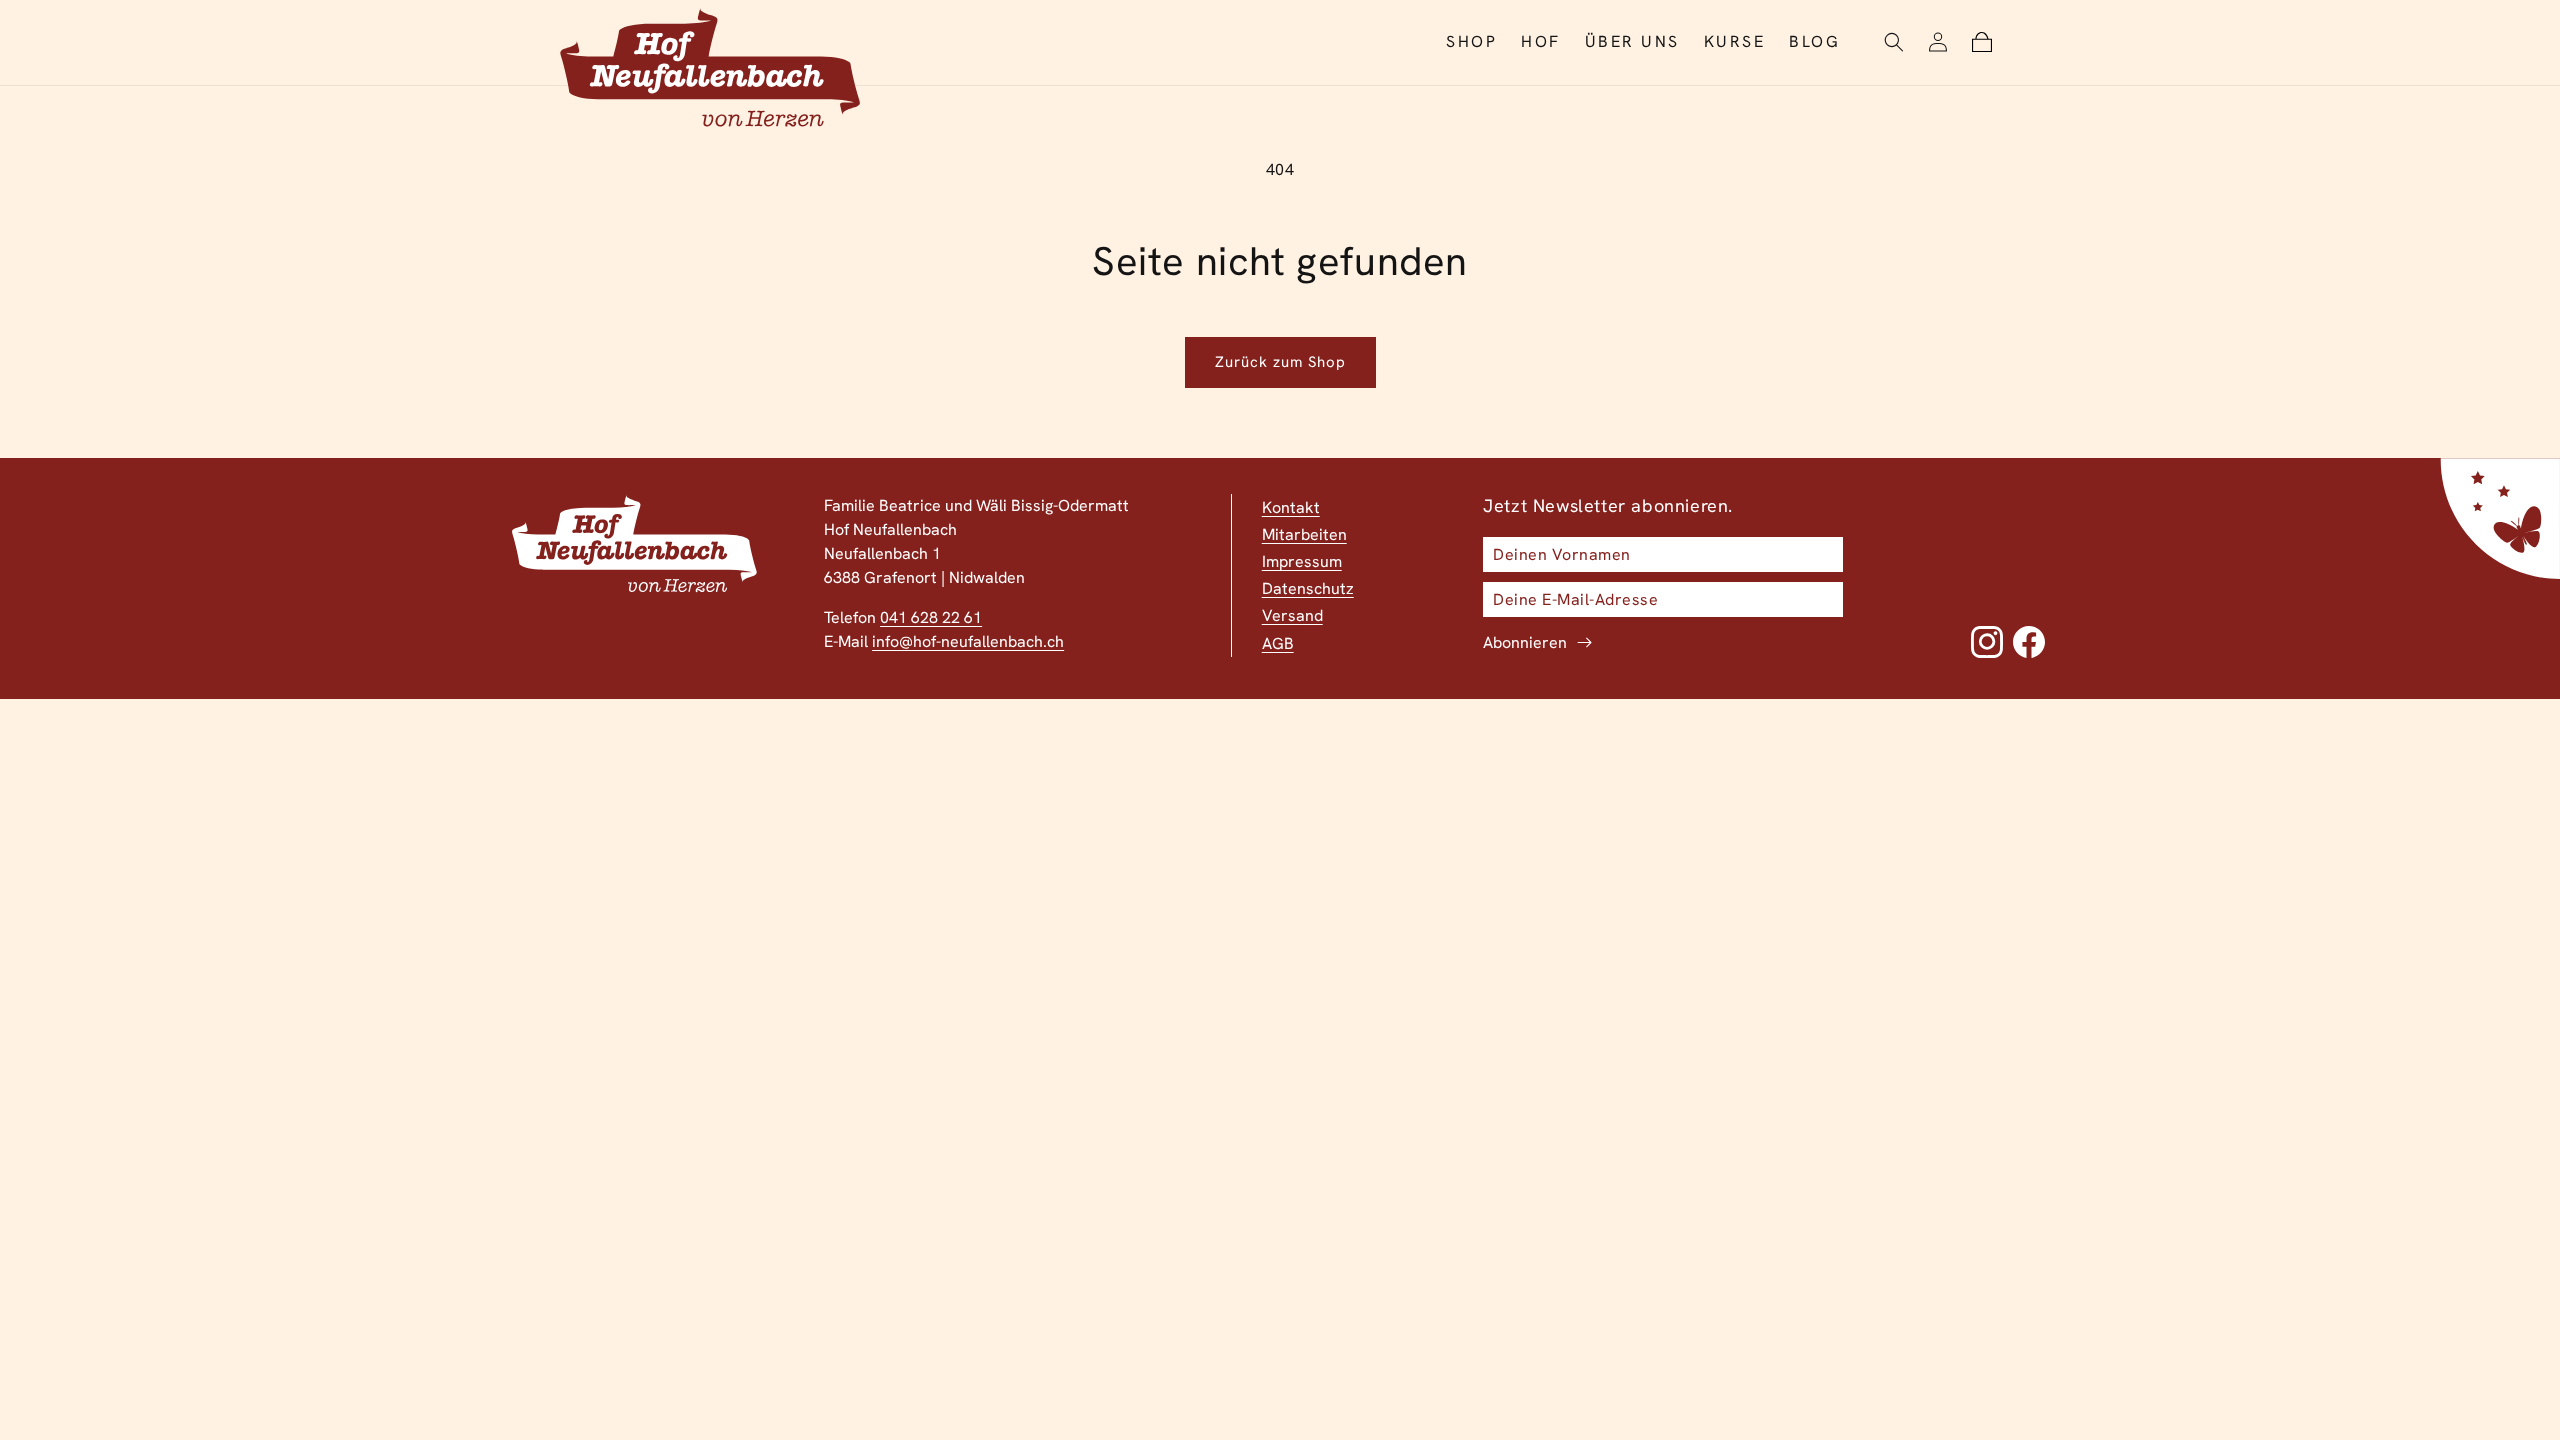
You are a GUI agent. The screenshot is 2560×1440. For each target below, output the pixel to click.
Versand (1292, 615)
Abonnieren (1525, 642)
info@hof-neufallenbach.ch (968, 641)
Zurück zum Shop (1280, 362)
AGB (1278, 643)
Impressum (1302, 561)
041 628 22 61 (931, 617)
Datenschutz (1308, 588)
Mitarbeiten (1304, 534)
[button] (1894, 42)
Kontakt (1291, 507)
